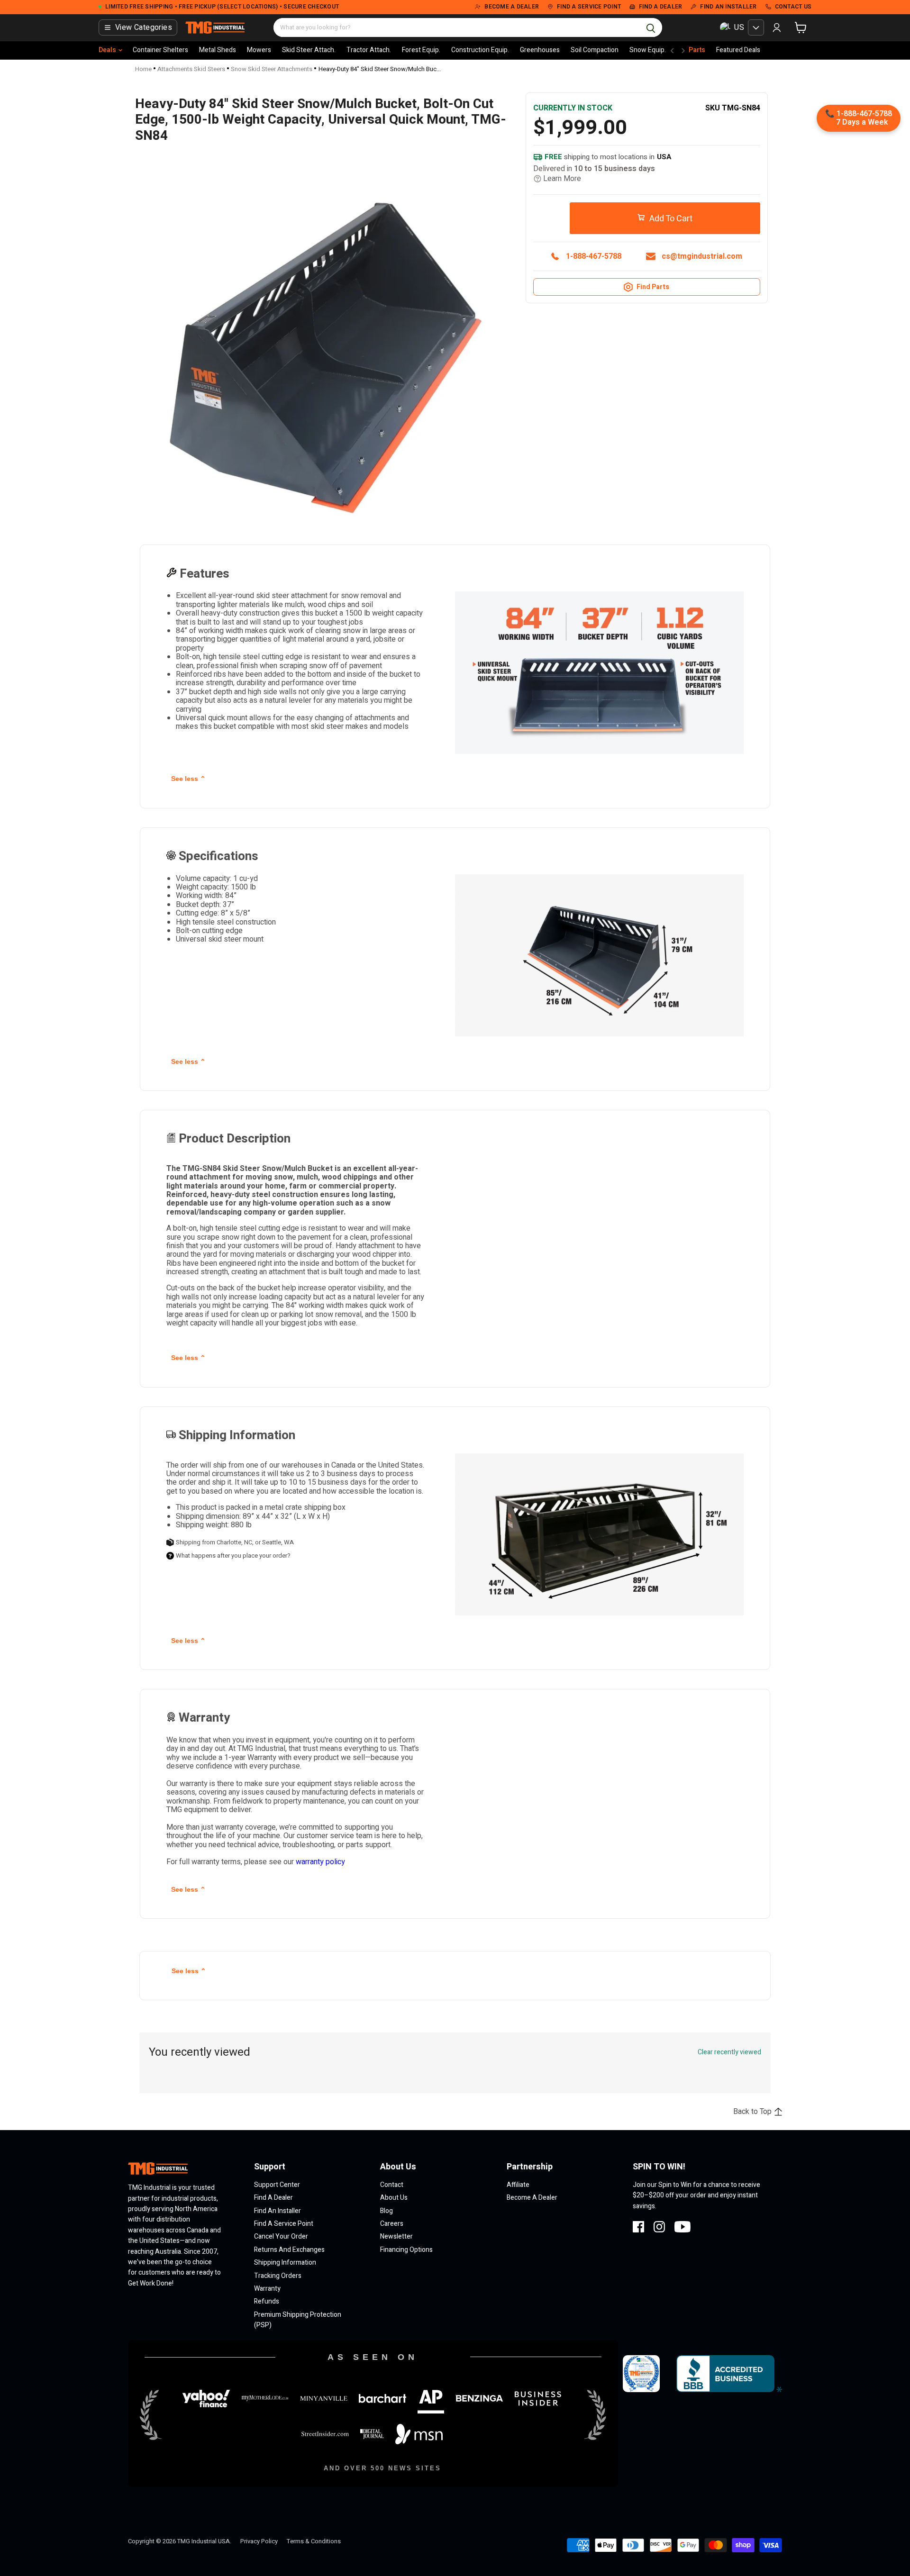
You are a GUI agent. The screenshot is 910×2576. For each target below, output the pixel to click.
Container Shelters (160, 50)
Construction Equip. (480, 50)
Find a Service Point (284, 2224)
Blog (387, 2211)
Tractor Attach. (369, 50)
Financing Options (406, 2250)
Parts (697, 50)
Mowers (259, 50)
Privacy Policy (259, 2541)
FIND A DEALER (660, 7)
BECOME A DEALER (512, 7)
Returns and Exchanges (289, 2250)
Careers (392, 2224)
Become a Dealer (532, 2198)
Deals (107, 50)
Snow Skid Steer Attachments (272, 69)
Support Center (277, 2185)
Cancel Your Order (281, 2236)
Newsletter (396, 2236)
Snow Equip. (648, 50)
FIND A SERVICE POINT (589, 7)
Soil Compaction (595, 50)
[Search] (651, 27)
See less (188, 779)
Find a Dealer (273, 2198)
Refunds (267, 2301)
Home (143, 69)
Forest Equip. (421, 50)
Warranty (267, 2289)
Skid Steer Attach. (309, 50)
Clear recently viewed (729, 2052)
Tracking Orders (278, 2276)
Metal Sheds (218, 50)
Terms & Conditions (314, 2541)
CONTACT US (793, 7)
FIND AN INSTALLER (728, 7)
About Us (394, 2198)
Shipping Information (285, 2263)
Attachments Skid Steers (191, 69)
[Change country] (756, 27)
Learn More (562, 179)
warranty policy (320, 1862)
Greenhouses (540, 50)
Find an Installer (278, 2211)
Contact (392, 2185)
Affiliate (518, 2185)
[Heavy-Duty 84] (161, 264)
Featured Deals (738, 50)
